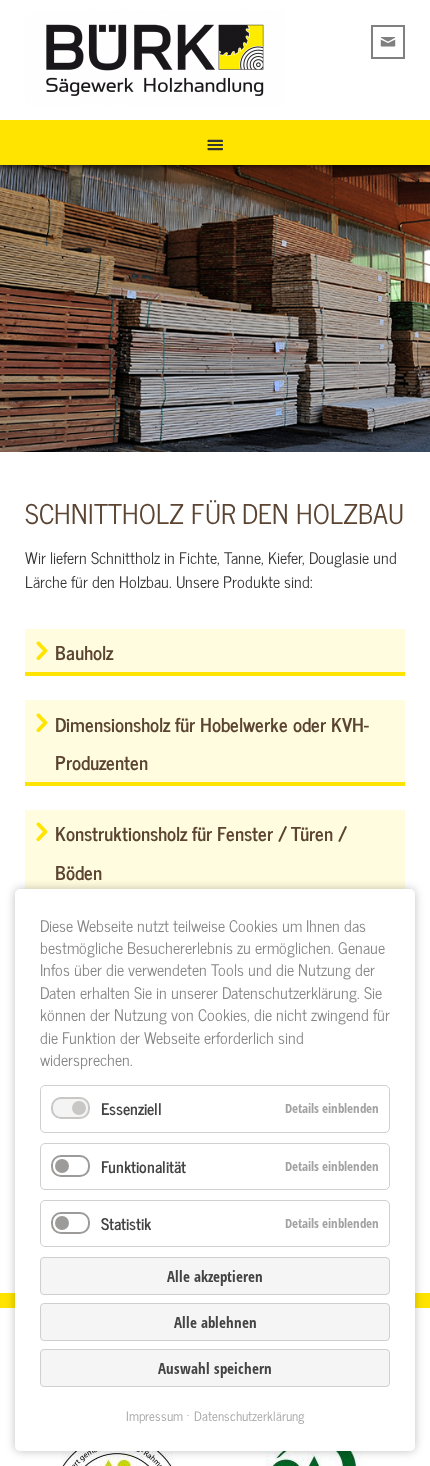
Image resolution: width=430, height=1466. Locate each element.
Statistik (126, 1223)
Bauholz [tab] (84, 651)
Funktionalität (143, 1166)
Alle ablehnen (215, 1322)
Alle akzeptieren (215, 1276)
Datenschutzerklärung (249, 1416)
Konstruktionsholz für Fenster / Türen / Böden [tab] (201, 851)
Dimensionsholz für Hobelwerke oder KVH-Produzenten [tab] (212, 742)
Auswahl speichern (215, 1368)
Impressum (154, 1416)
